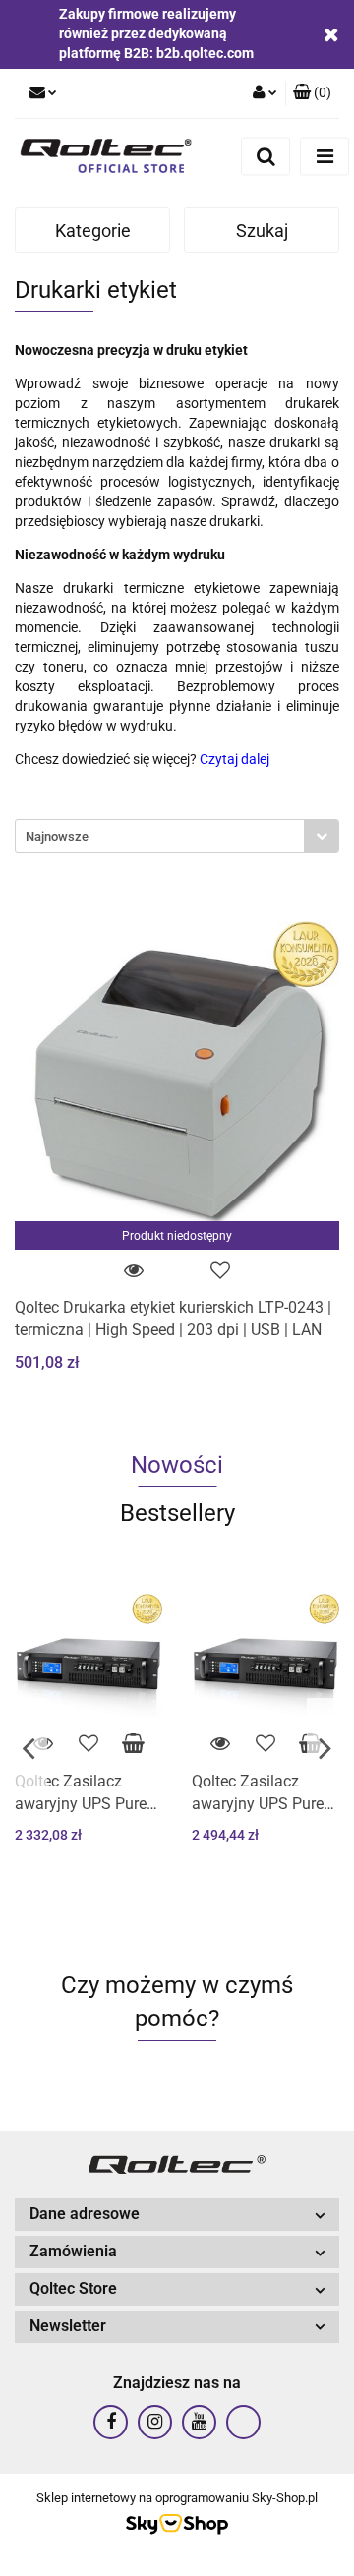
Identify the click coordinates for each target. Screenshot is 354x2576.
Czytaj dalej (235, 759)
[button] (312, 93)
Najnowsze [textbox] (57, 836)
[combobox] (177, 836)
